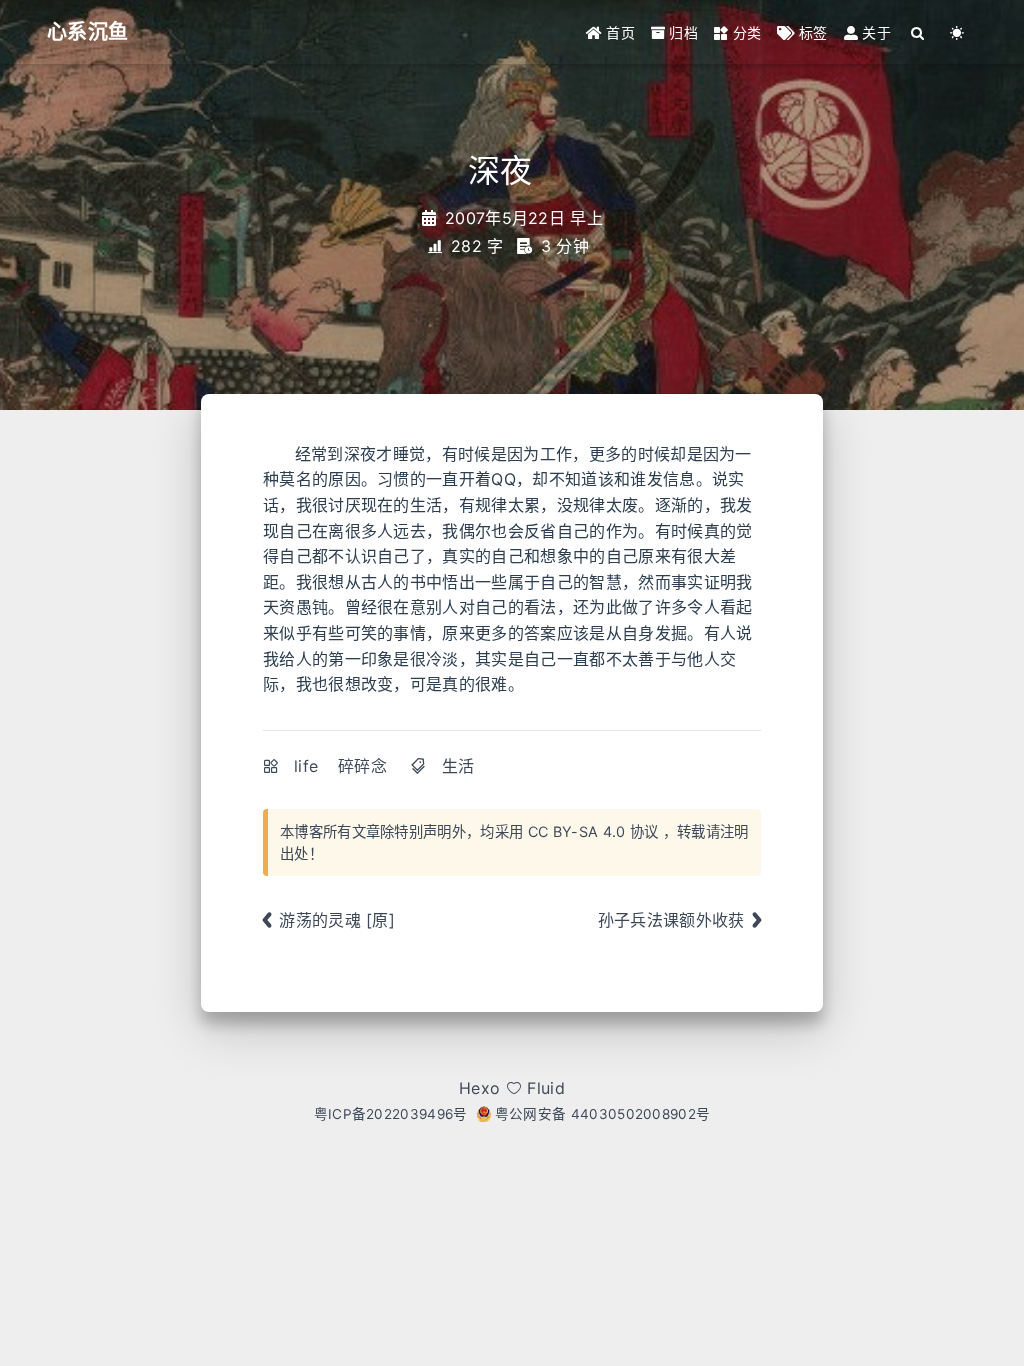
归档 (681, 32)
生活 (458, 766)
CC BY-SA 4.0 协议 (593, 831)
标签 (811, 32)
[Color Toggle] (957, 32)
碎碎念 (362, 766)
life (306, 766)
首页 (618, 32)
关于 (874, 32)
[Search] (918, 32)
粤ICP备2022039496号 (391, 1114)
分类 (744, 32)
